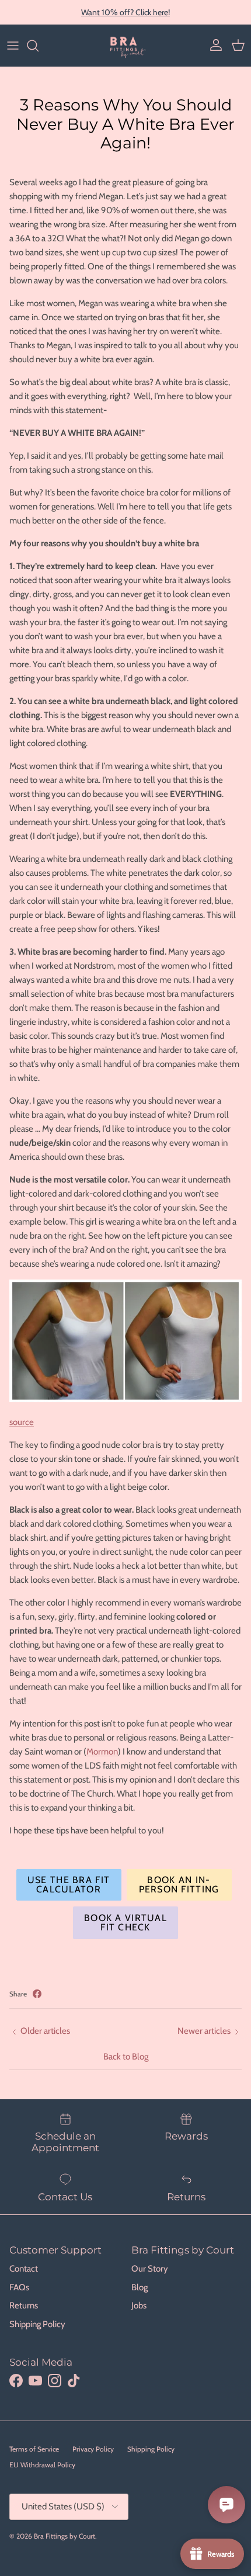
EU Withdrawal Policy (42, 2465)
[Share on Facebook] (37, 1994)
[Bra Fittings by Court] (126, 46)
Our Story (150, 2269)
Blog (140, 2287)
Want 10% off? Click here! (125, 12)
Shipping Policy (37, 2324)
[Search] (39, 46)
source (22, 1422)
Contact (24, 2269)
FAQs (19, 2287)
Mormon (102, 1752)
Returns (24, 2305)
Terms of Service (34, 2449)
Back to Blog (126, 2057)
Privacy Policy (93, 2449)
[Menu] (13, 46)
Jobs (139, 2305)
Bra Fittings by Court (65, 2536)
